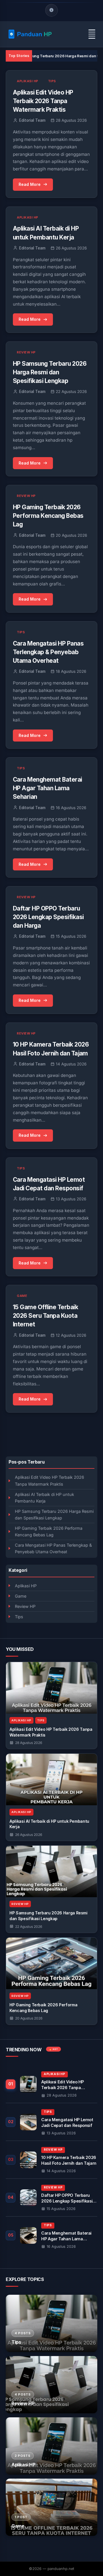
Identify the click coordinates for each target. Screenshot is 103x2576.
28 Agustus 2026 (29, 1743)
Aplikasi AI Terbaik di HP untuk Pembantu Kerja (44, 1498)
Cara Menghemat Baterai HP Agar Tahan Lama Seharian (47, 788)
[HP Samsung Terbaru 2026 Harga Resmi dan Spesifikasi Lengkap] (51, 1871)
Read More (30, 184)
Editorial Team (32, 120)
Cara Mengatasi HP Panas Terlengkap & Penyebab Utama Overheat (53, 1548)
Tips (19, 1617)
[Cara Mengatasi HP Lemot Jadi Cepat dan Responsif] (51, 2122)
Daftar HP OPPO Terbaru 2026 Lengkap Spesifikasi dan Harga (48, 917)
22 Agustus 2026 (29, 1927)
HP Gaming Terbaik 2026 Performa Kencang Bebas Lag (49, 1531)
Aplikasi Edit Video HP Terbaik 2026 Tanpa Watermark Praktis (49, 1480)
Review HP (25, 1606)
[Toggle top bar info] (51, 10)
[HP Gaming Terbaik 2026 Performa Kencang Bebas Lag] (51, 1963)
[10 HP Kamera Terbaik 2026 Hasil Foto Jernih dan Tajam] (51, 2160)
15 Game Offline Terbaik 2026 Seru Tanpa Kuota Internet (45, 1316)
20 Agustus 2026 (29, 2018)
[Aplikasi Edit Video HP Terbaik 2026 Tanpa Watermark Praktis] (51, 1688)
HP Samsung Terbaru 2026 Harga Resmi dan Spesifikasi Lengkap (54, 1515)
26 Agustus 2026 (29, 1835)
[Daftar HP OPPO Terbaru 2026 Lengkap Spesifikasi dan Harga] (51, 2198)
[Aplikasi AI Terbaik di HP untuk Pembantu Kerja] (51, 1779)
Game (21, 1596)
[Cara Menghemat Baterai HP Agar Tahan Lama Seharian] (51, 2235)
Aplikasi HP (26, 1586)
